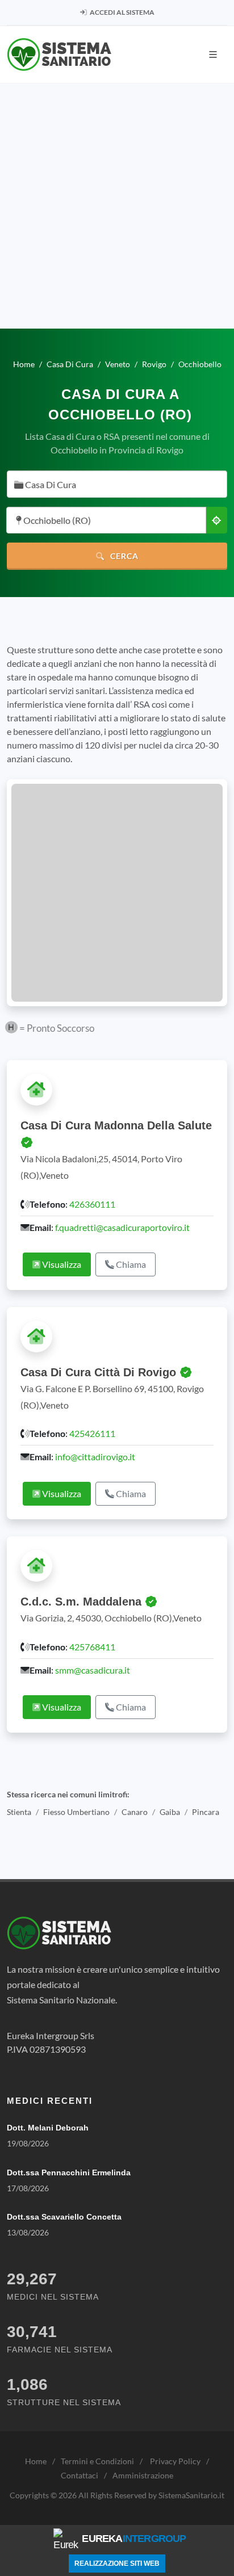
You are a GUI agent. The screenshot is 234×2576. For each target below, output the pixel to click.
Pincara (206, 1812)
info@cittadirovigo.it (95, 1457)
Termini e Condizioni (97, 2461)
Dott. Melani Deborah (48, 2128)
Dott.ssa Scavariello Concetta (64, 2217)
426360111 (92, 1204)
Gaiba (170, 1812)
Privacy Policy (175, 2461)
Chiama (130, 1264)
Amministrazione (143, 2475)
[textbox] (114, 485)
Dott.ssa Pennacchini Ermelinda (69, 2172)
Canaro (135, 1812)
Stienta (19, 1812)
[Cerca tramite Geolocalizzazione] (216, 520)
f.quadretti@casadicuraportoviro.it (122, 1227)
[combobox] (117, 484)
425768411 (92, 1647)
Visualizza (61, 1264)
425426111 (92, 1433)
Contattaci (80, 2475)
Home (36, 2461)
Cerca (123, 556)
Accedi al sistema (122, 12)
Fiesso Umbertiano (76, 1812)
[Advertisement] (117, 206)
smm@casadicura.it (93, 1670)
